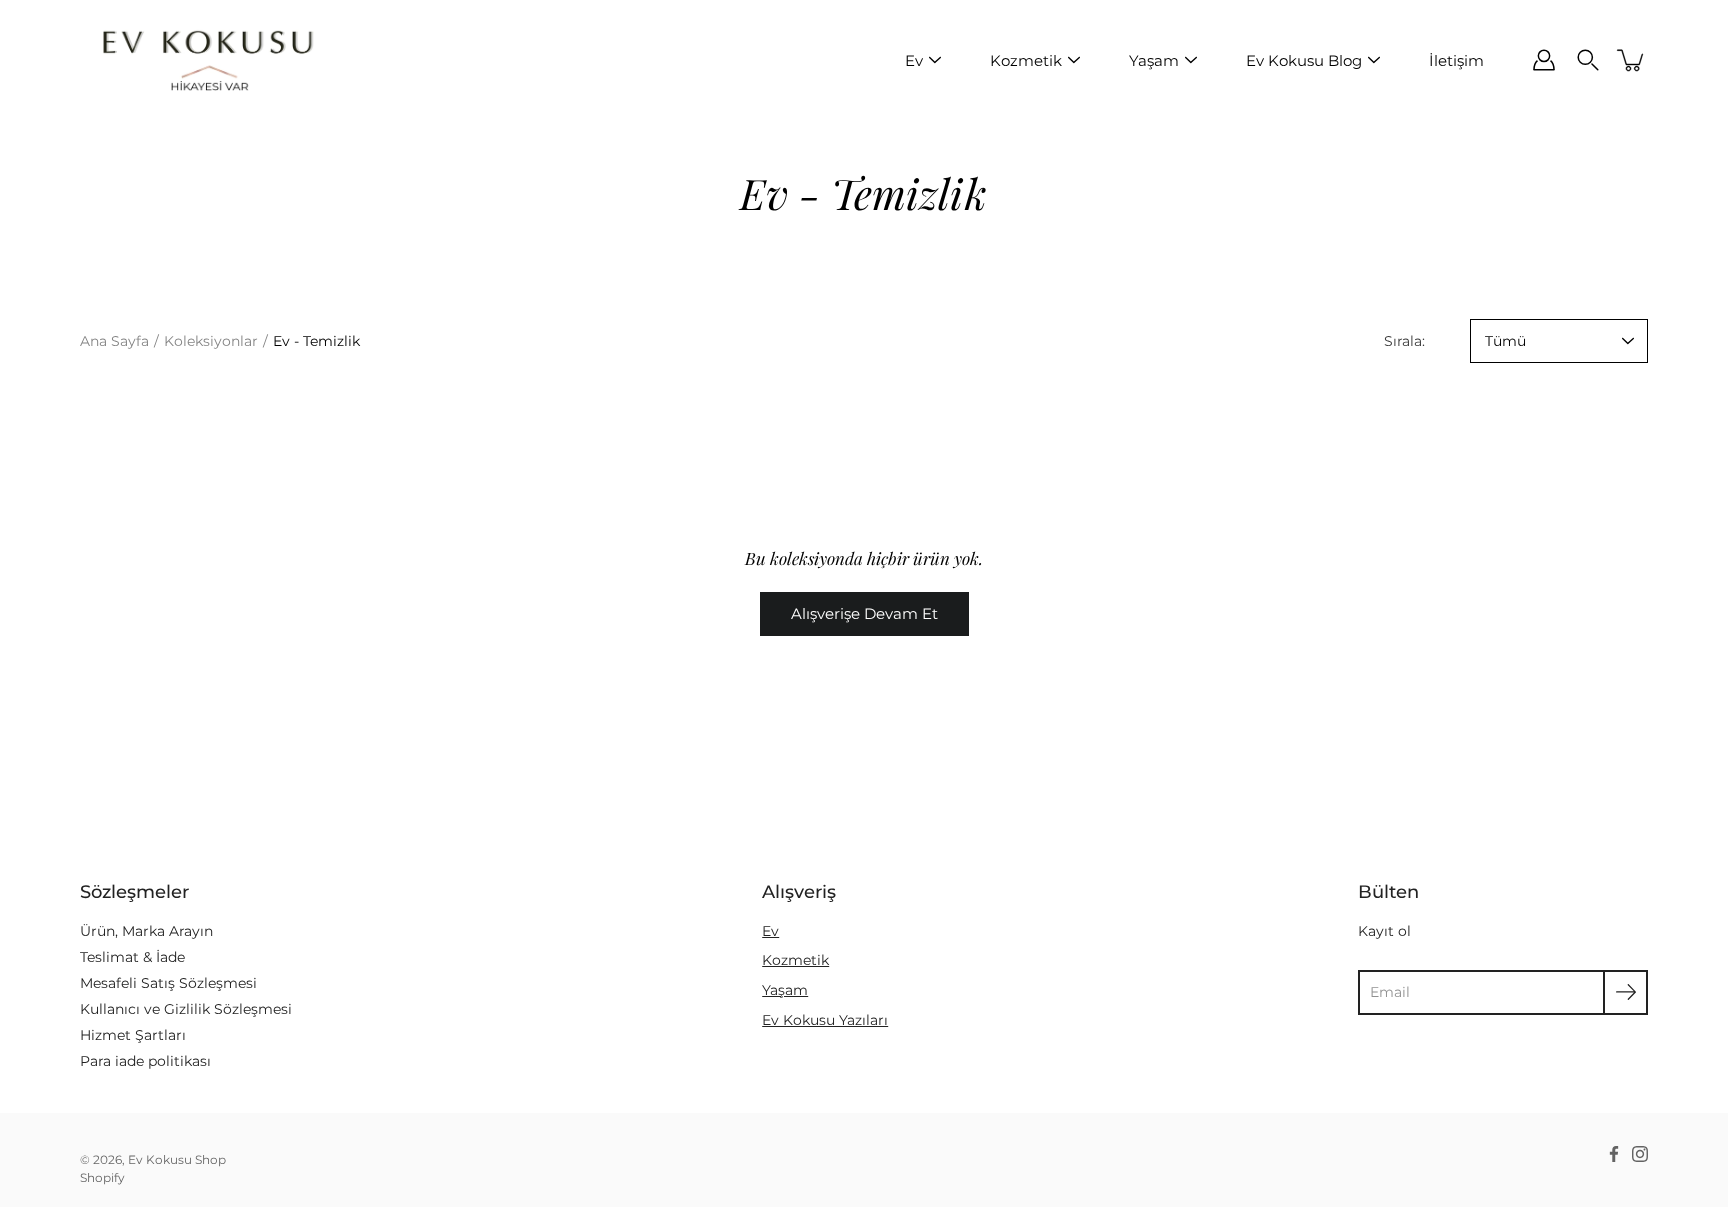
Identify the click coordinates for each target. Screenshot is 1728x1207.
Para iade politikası (145, 1061)
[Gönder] (1625, 992)
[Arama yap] (1588, 60)
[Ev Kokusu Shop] (205, 60)
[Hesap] (1544, 60)
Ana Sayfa (114, 341)
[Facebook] (1614, 1154)
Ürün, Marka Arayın (146, 931)
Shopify (102, 1177)
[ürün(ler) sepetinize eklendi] (1632, 60)
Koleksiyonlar (211, 341)
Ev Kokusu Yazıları (825, 1020)
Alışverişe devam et (864, 613)
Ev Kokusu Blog (1304, 60)
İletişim (1456, 60)
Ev (914, 60)
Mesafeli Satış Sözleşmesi (168, 983)
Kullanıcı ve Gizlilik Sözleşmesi (186, 1009)
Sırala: (1404, 341)
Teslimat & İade (132, 957)
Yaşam (1154, 60)
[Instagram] (1640, 1154)
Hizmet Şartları (133, 1035)
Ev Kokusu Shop (177, 1159)
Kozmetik (1026, 60)
